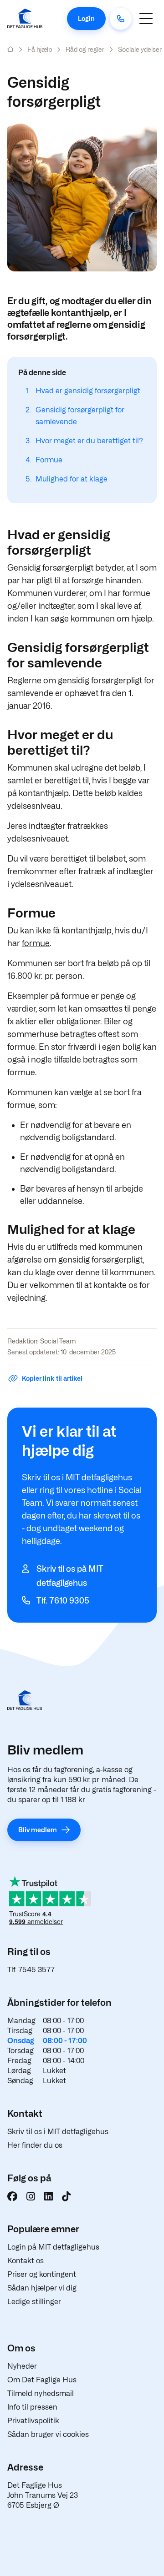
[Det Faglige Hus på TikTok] (66, 2196)
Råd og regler (85, 49)
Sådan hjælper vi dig (42, 2288)
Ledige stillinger (34, 2302)
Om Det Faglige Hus (42, 2380)
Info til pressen (32, 2407)
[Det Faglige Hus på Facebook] (12, 2196)
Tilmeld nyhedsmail (41, 2393)
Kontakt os (26, 2261)
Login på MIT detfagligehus (53, 2247)
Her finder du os (35, 2145)
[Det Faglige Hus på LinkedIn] (49, 2196)
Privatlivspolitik (33, 2421)
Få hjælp (40, 49)
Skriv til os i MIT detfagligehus (58, 2132)
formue (36, 943)
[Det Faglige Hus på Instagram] (31, 2196)
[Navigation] (146, 18)
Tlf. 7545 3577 (31, 1970)
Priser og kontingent (42, 2274)
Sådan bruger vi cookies (48, 2434)
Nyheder (22, 2366)
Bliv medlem (38, 1830)
